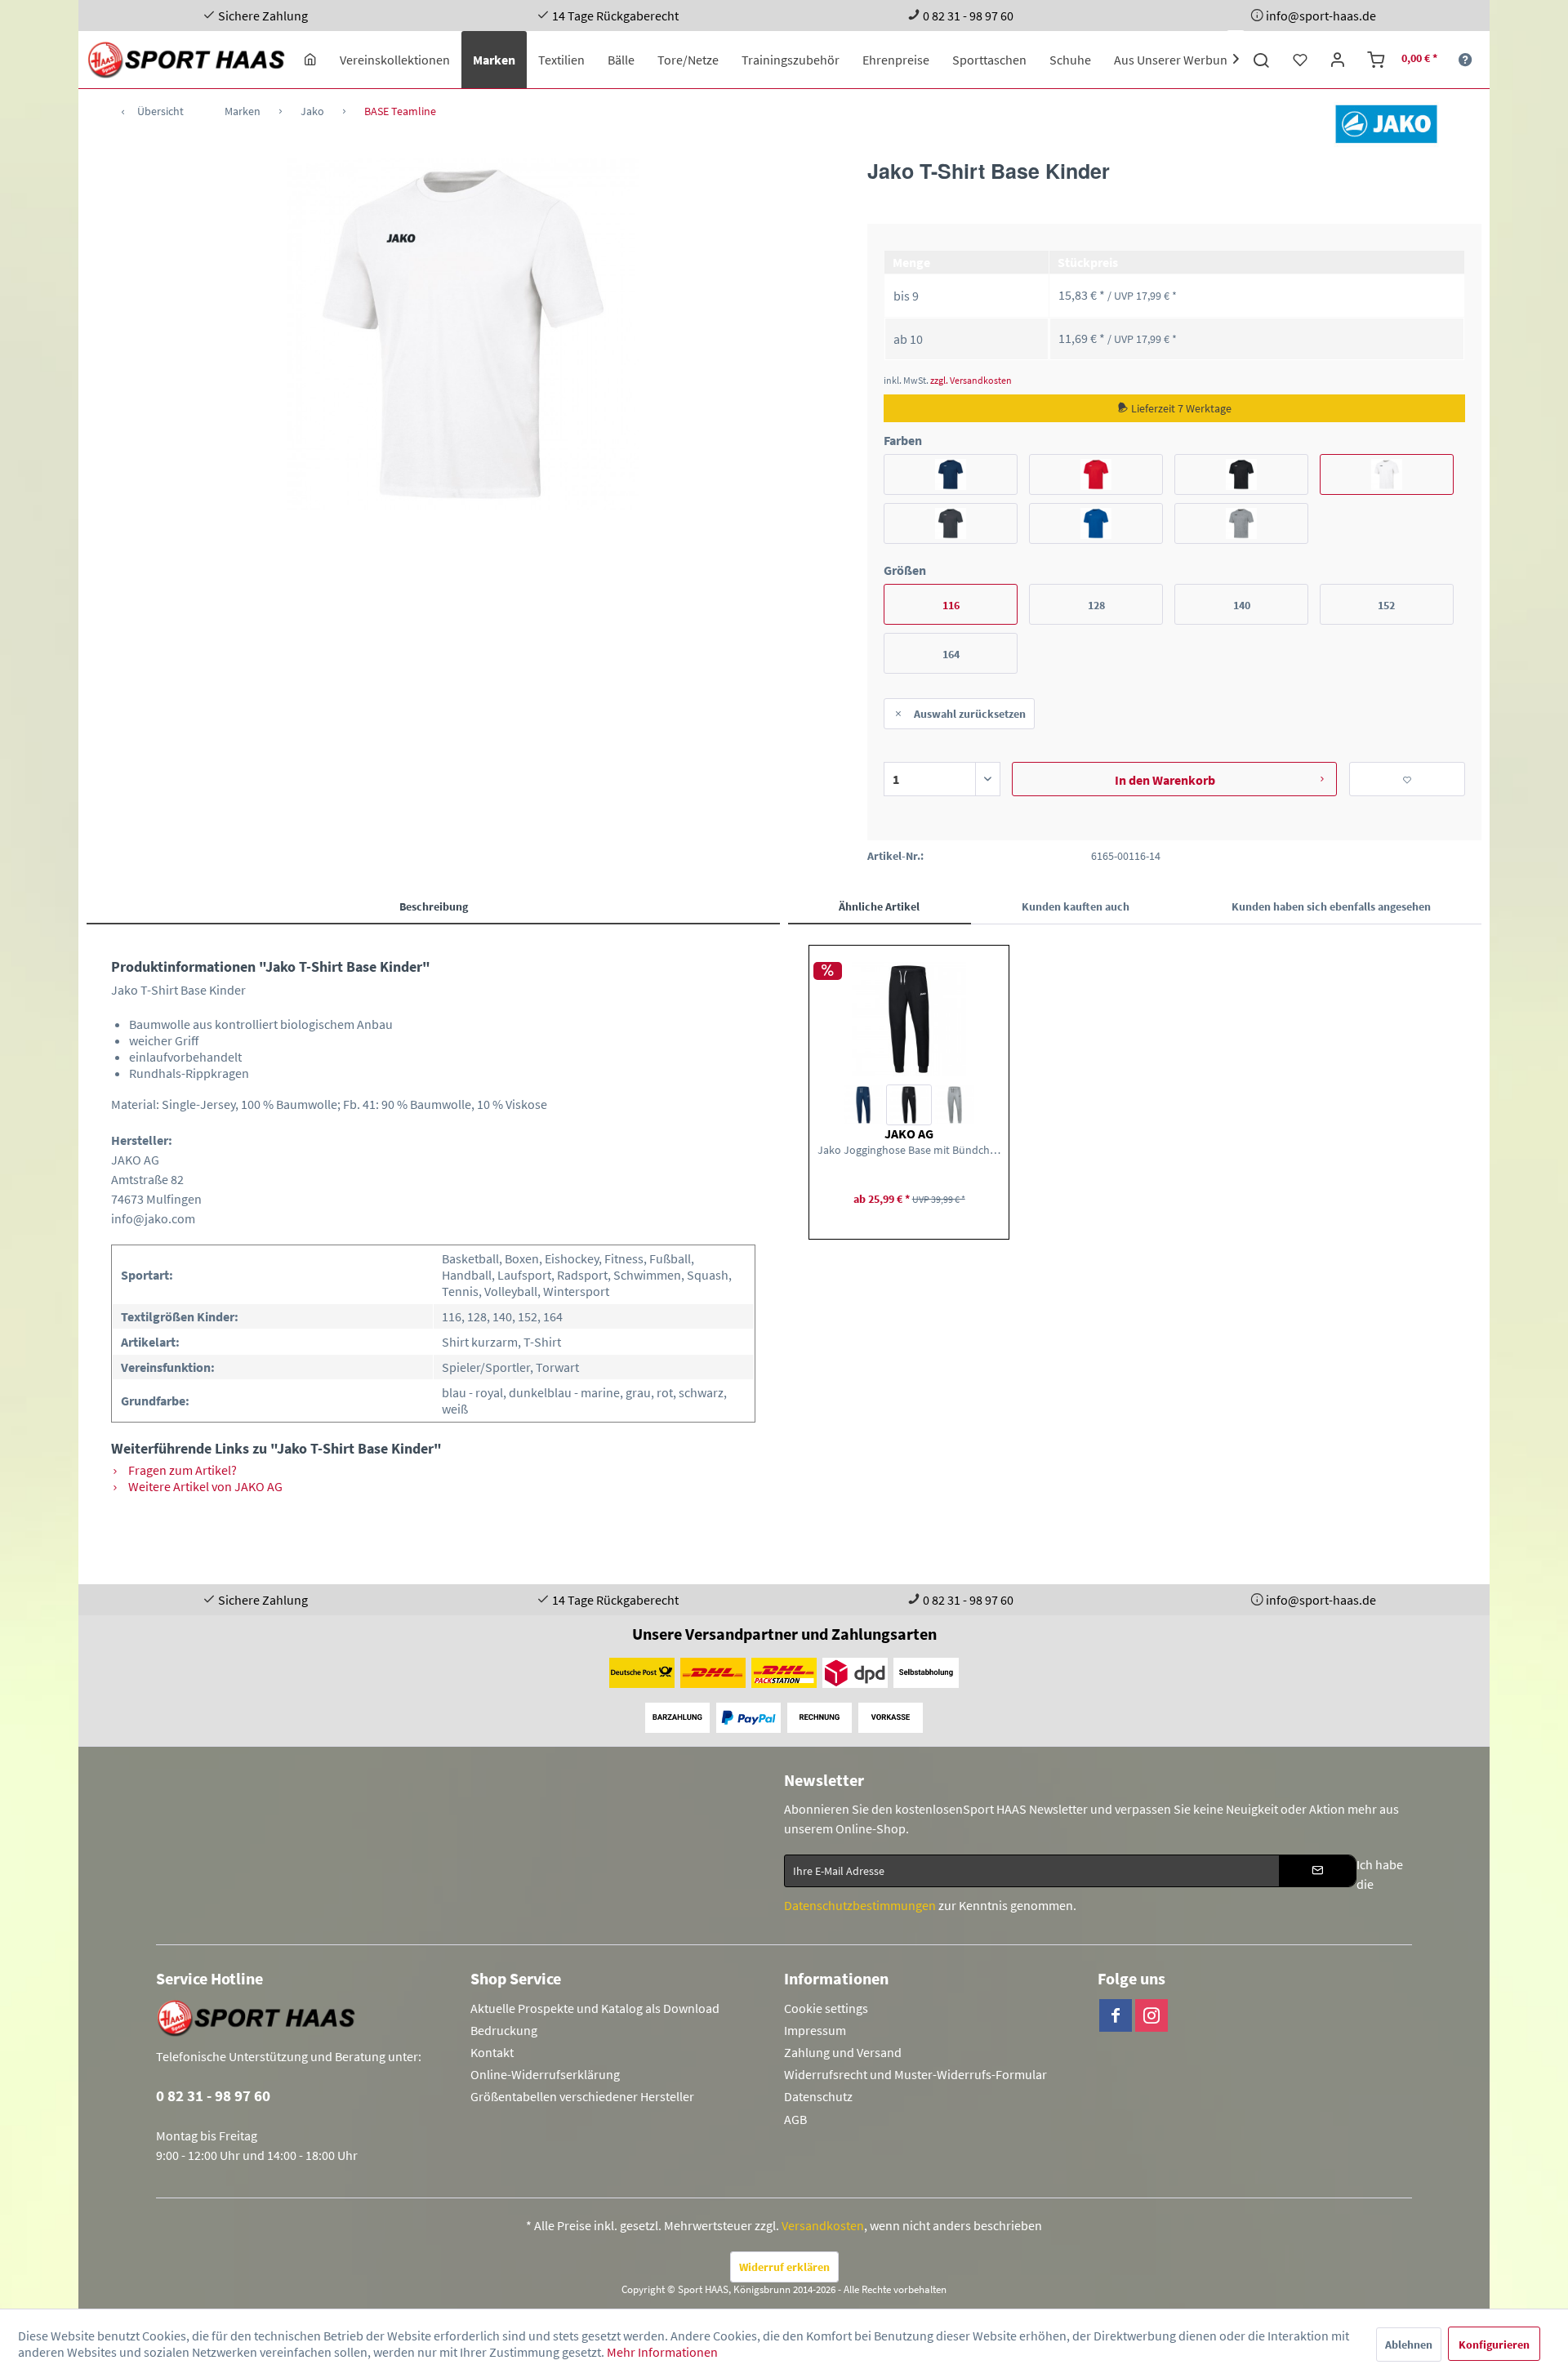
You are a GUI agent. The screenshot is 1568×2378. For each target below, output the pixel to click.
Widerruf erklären (784, 2267)
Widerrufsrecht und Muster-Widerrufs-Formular (915, 2074)
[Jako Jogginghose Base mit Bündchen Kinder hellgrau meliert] (955, 1105)
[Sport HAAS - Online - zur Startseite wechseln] (187, 60)
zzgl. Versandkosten (971, 380)
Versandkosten (823, 2225)
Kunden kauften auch (1076, 906)
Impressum (815, 2030)
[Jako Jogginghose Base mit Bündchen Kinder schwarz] (909, 1105)
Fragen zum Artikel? (181, 1470)
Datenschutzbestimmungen (860, 1905)
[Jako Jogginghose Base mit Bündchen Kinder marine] (863, 1105)
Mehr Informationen (662, 2352)
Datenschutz (818, 2096)
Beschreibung (434, 906)
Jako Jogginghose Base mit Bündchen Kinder (909, 1150)
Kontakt (492, 2052)
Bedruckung (504, 2030)
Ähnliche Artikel (879, 906)
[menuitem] (310, 60)
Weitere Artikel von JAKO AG (204, 1486)
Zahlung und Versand (843, 2052)
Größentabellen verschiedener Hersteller (582, 2096)
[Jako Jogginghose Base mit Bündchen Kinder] (909, 1019)
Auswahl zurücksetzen (970, 714)
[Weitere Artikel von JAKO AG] (1386, 124)
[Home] (310, 60)
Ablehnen (1409, 2345)
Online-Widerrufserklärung (545, 2074)
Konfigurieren (1494, 2345)
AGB (795, 2119)
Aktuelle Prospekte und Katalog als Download (595, 2008)
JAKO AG (909, 1133)
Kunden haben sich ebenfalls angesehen (1331, 906)
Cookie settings (826, 2008)
